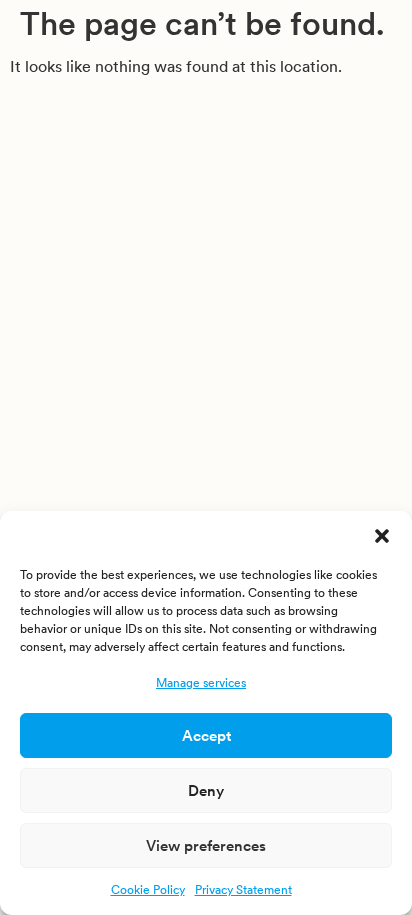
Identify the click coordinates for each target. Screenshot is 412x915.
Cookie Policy (148, 889)
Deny (206, 790)
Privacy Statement (243, 889)
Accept (206, 735)
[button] (382, 536)
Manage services (201, 682)
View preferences (206, 845)
